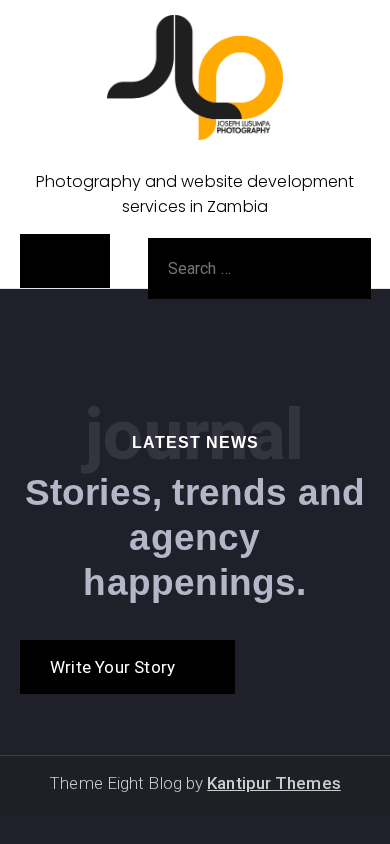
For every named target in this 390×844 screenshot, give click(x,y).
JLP (195, 156)
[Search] (328, 268)
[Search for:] (259, 267)
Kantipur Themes (274, 783)
